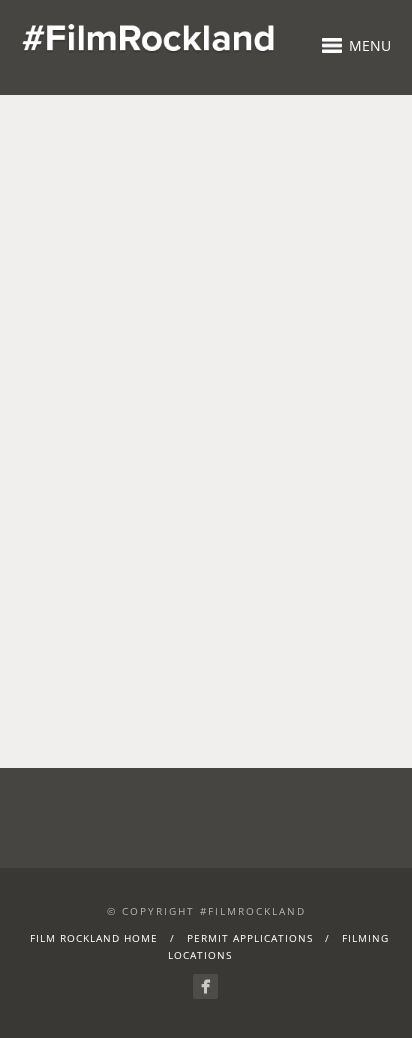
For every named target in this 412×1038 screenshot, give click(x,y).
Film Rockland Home (94, 938)
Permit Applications (250, 938)
